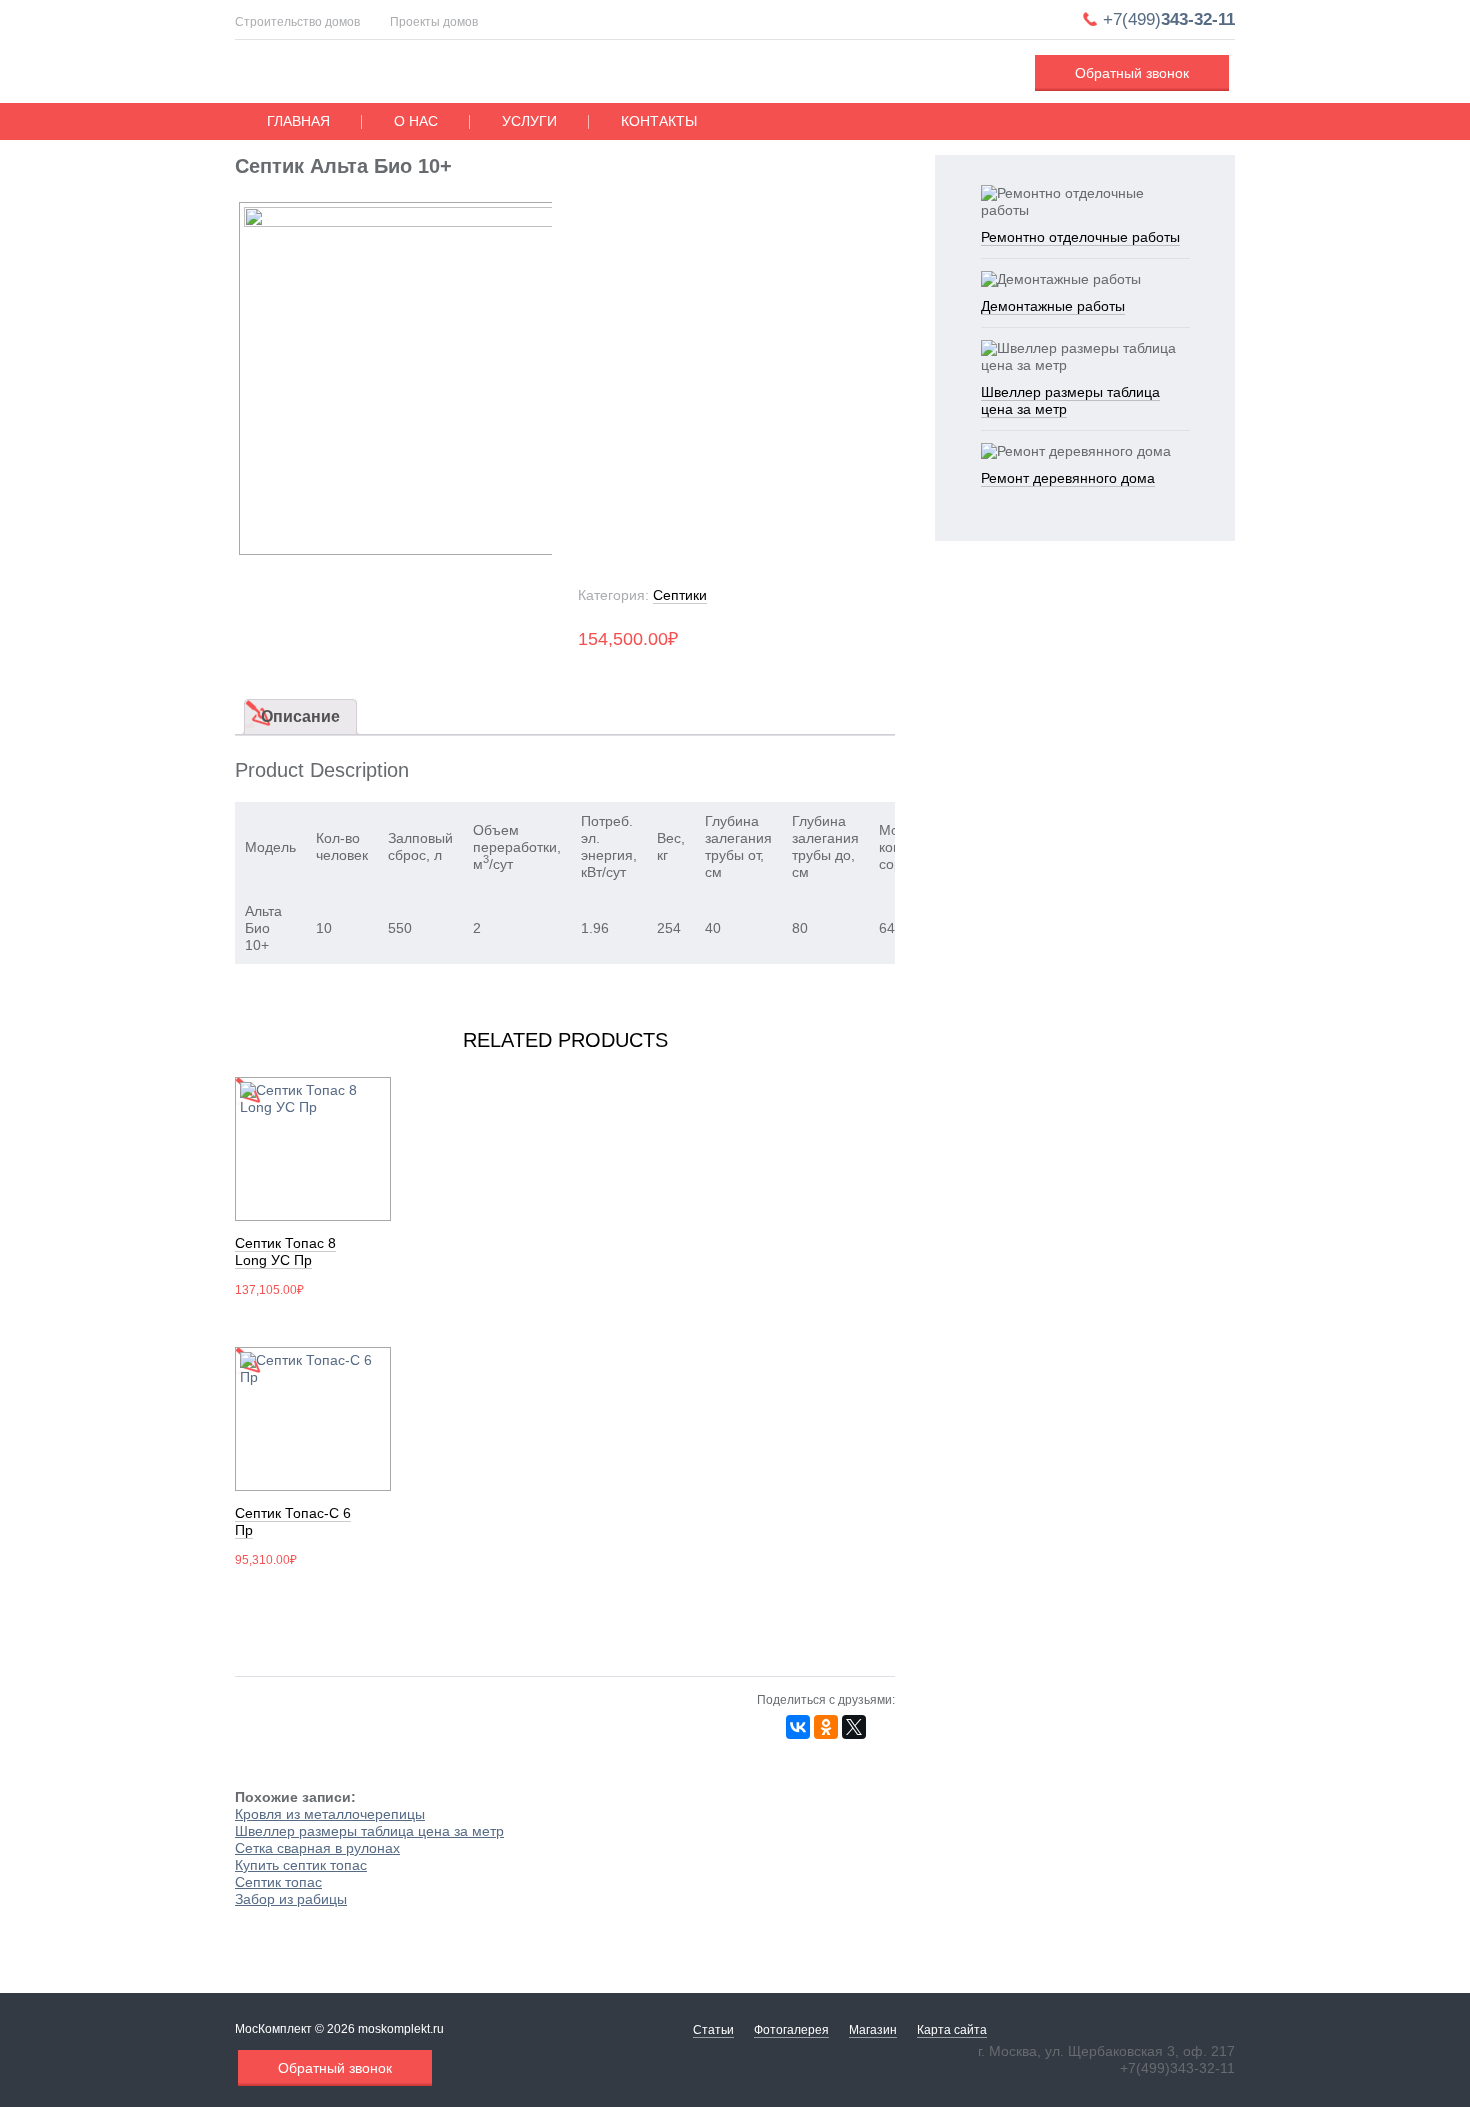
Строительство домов (297, 22)
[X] (854, 1727)
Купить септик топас (301, 1865)
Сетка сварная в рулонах (317, 1848)
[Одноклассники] (826, 1727)
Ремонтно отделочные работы (1080, 237)
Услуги (529, 121)
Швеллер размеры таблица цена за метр (369, 1831)
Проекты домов (434, 22)
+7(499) (1169, 19)
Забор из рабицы (291, 1899)
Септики (680, 595)
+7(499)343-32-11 (1177, 2068)
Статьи (713, 2030)
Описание (300, 716)
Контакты (659, 121)
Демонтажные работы (1053, 306)
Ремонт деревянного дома (1068, 478)
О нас (416, 121)
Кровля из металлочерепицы (330, 1814)
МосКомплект (361, 74)
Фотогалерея (791, 2030)
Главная (298, 121)
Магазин (873, 2030)
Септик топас (278, 1882)
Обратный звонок (1132, 73)
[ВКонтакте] (798, 1727)
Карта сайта (952, 2030)
